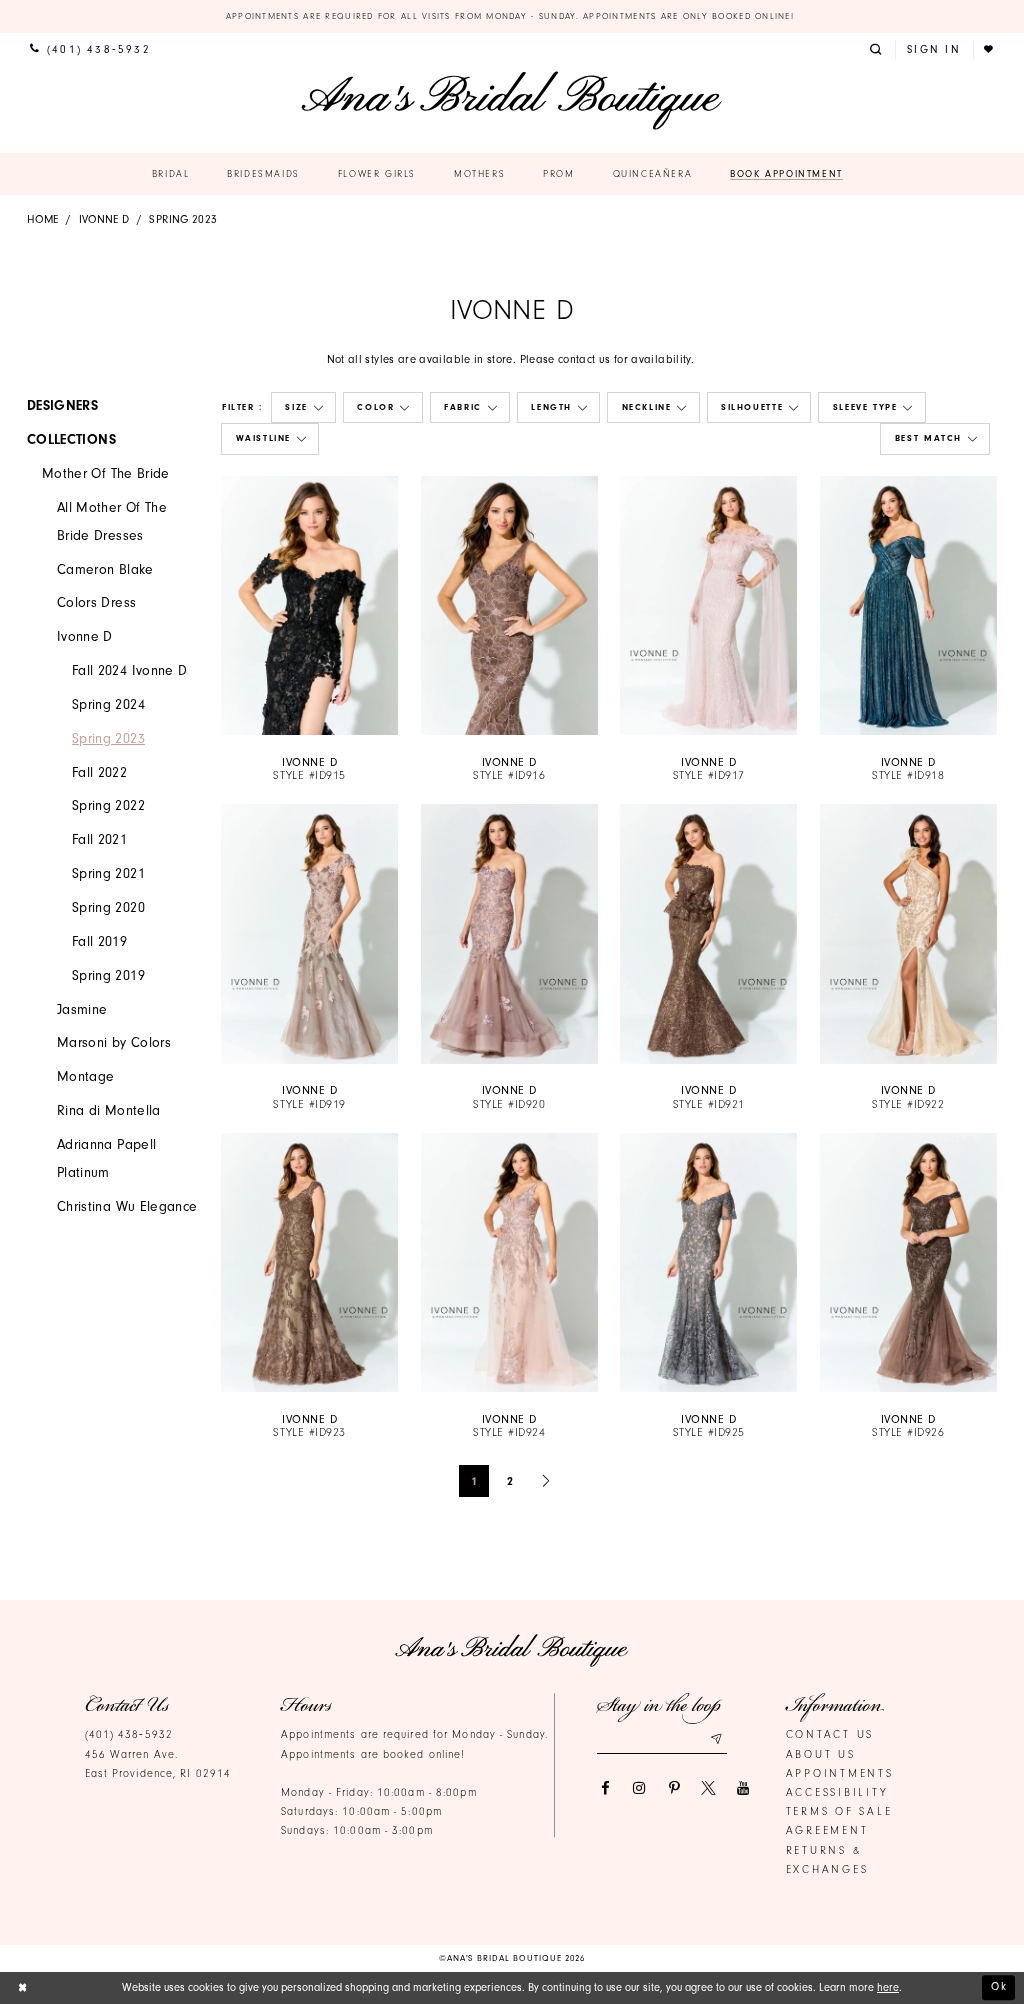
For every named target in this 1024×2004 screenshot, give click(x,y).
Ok (999, 1986)
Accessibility (837, 1792)
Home (42, 219)
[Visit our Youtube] (743, 1788)
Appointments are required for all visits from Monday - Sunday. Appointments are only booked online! (512, 16)
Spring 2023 (183, 219)
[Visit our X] (708, 1788)
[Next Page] (547, 1481)
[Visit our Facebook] (604, 1788)
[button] (877, 49)
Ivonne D (104, 219)
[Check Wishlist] (990, 49)
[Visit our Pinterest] (674, 1788)
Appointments (840, 1773)
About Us (821, 1754)
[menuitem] (90, 49)
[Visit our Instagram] (639, 1788)
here (888, 1987)
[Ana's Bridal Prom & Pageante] (511, 100)
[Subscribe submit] (716, 1738)
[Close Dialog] (22, 1988)
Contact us (830, 1734)
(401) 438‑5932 (129, 1734)
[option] (310, 629)
